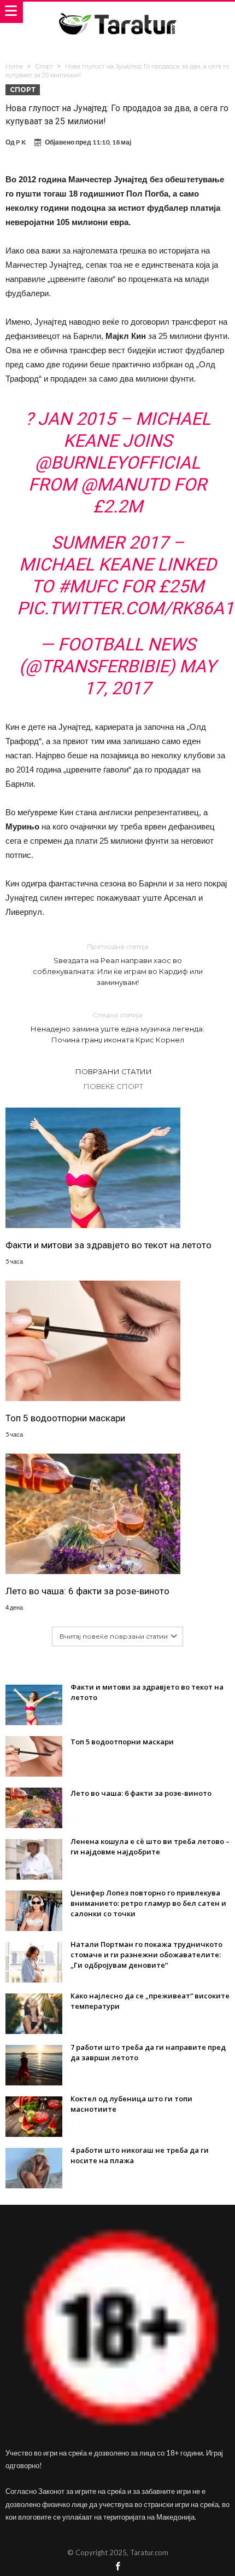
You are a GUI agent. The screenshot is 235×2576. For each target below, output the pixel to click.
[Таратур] (117, 12)
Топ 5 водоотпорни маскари (65, 1418)
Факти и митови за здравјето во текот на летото (108, 1245)
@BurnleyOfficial (117, 463)
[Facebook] (117, 2567)
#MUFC (87, 586)
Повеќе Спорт (113, 1086)
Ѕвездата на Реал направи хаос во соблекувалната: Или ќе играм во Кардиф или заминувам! (118, 964)
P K (21, 142)
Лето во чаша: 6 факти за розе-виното (87, 1591)
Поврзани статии (114, 1071)
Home (14, 66)
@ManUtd (125, 485)
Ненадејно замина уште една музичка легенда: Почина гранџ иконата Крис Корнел (117, 1027)
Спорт (44, 66)
